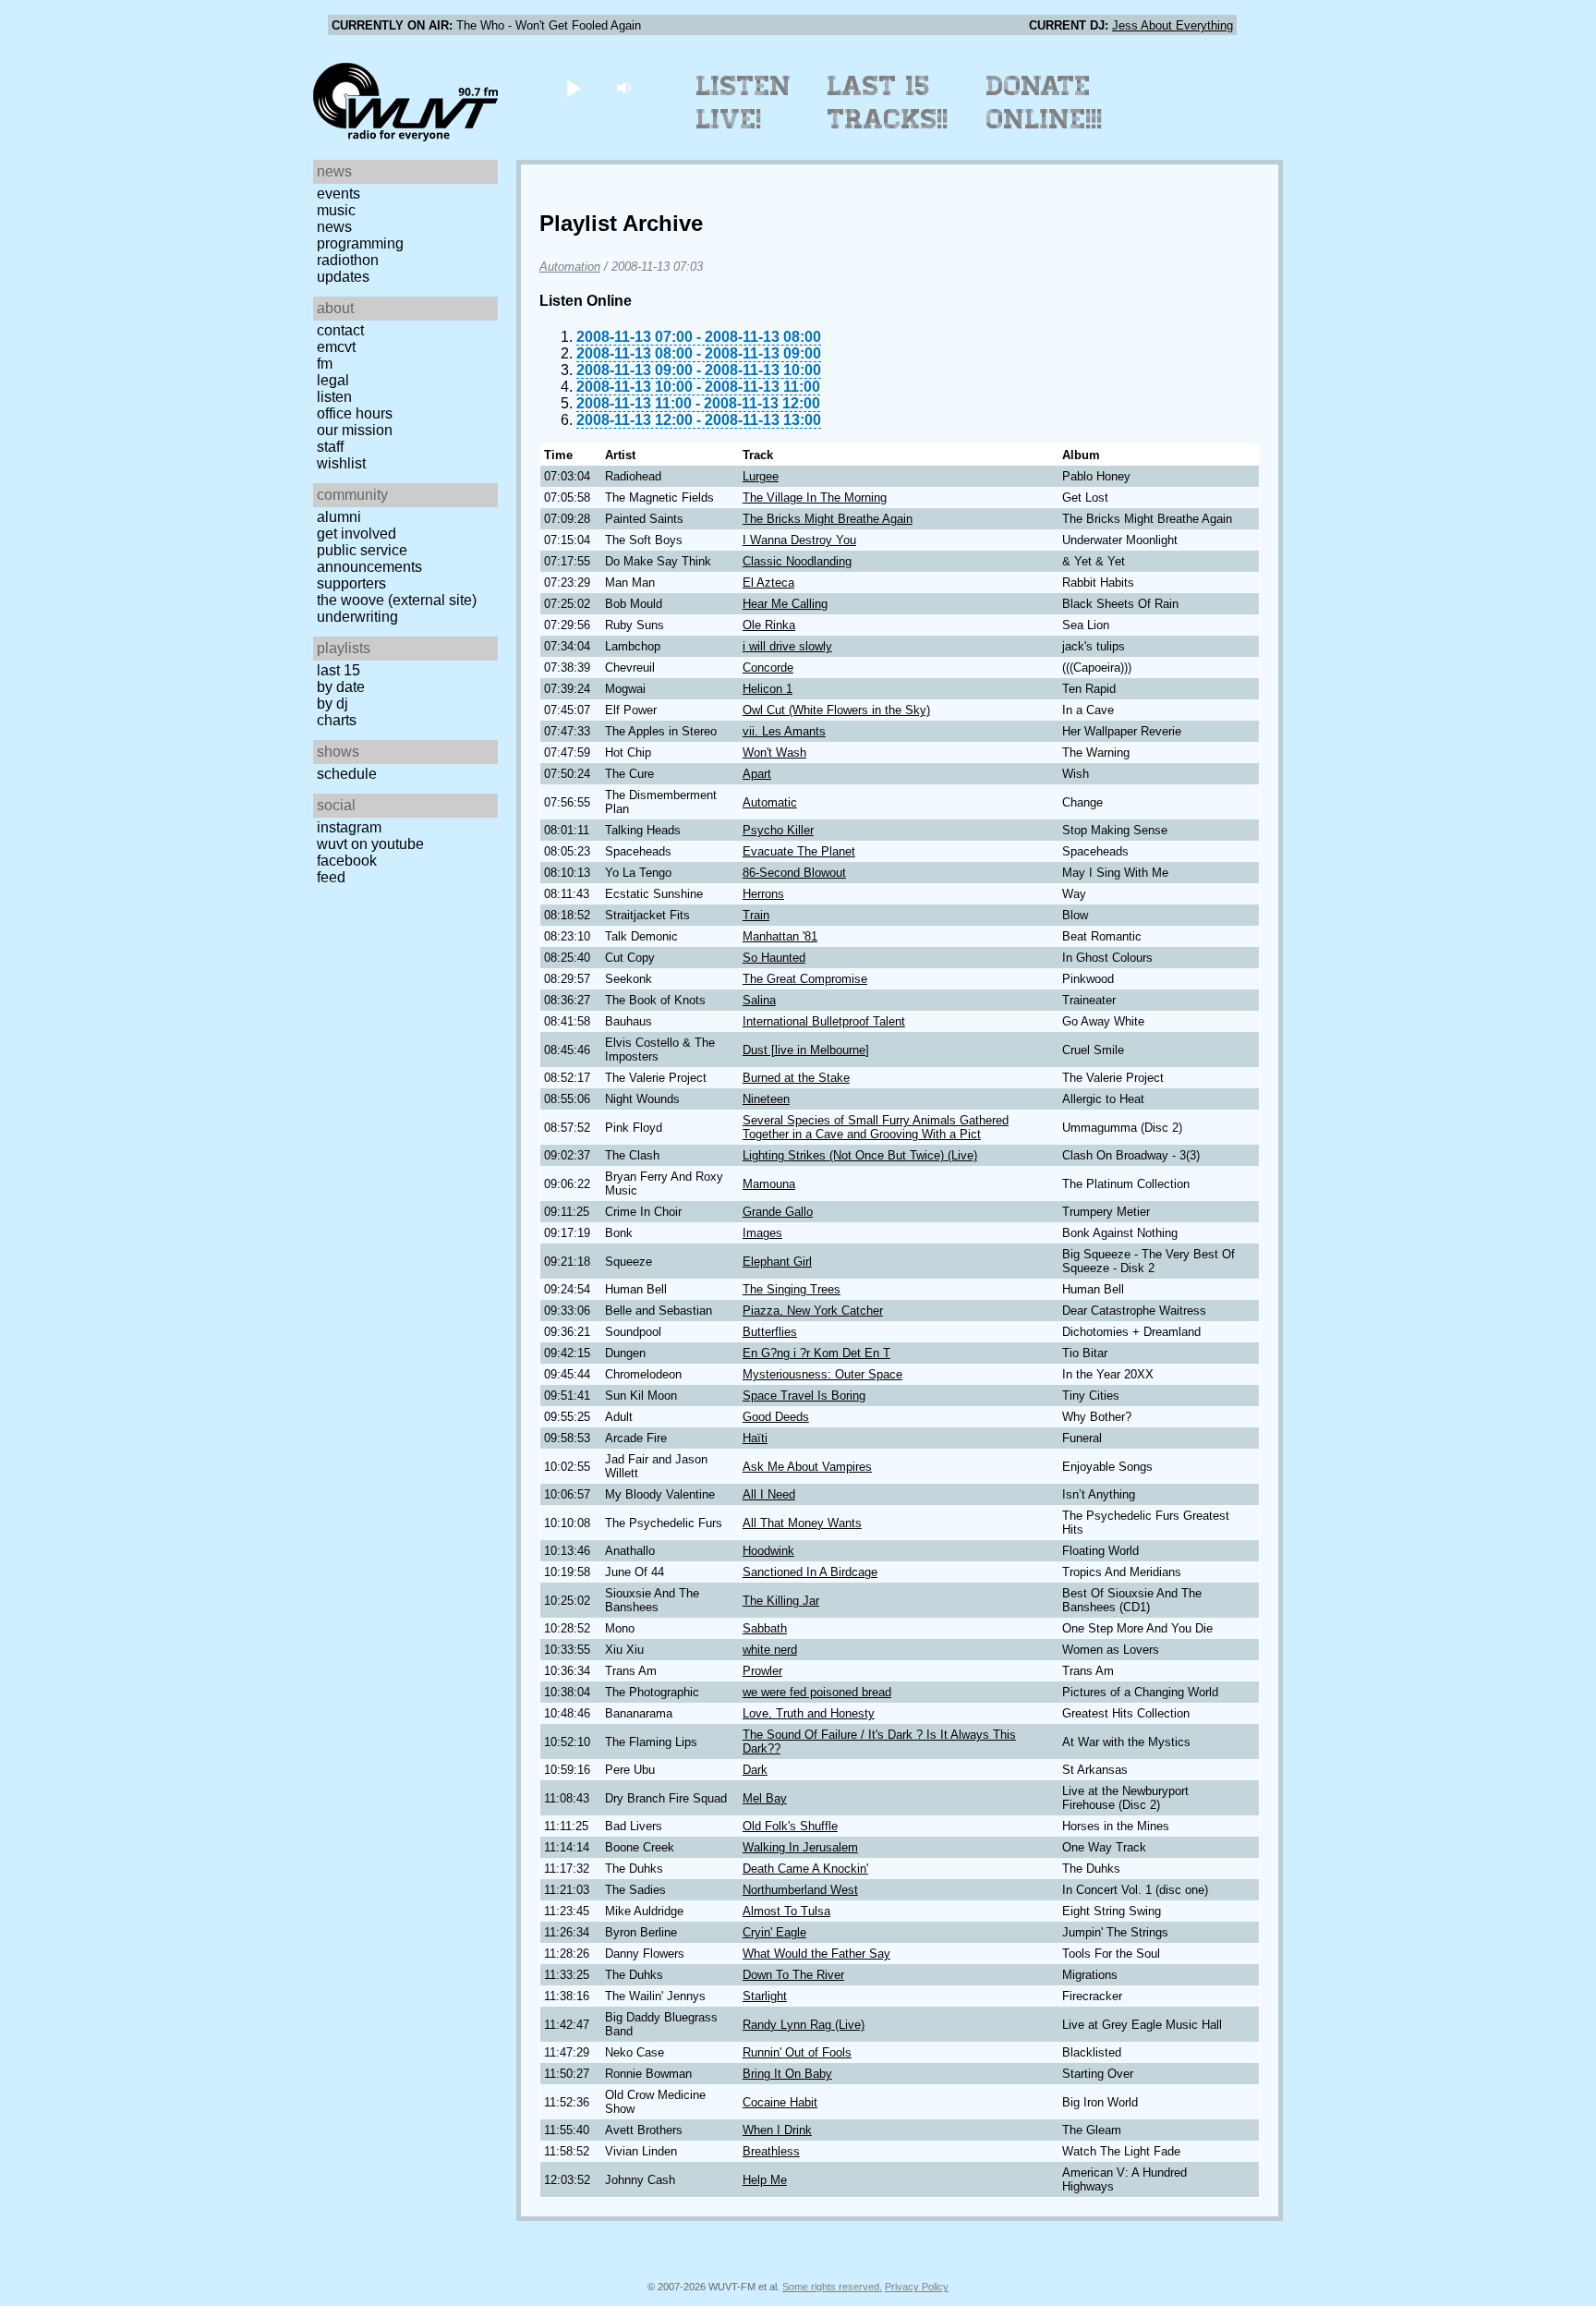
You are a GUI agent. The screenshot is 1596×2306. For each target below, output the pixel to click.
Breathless (771, 2151)
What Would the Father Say (816, 1954)
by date (341, 687)
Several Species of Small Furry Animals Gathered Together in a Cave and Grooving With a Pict (876, 1127)
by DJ (332, 704)
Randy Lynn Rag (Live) (804, 2025)
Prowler (762, 1671)
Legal (333, 380)
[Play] (573, 87)
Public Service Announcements (369, 558)
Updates (343, 277)
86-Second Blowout (794, 873)
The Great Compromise (805, 979)
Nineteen (766, 1099)
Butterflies (770, 1332)
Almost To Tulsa (786, 1911)
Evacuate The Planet (799, 851)
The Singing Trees (792, 1289)
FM (325, 364)
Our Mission (355, 430)
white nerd (770, 1650)
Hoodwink (768, 1551)
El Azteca (768, 583)
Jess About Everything (1173, 25)
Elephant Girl (777, 1262)
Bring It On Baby (787, 2074)
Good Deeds (776, 1417)
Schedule (347, 774)
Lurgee (761, 476)
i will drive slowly (787, 646)
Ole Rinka (769, 625)
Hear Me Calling (785, 604)
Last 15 (339, 670)
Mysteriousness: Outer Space (822, 1374)
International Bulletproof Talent (824, 1021)
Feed (331, 877)
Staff (330, 447)
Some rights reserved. (832, 2287)
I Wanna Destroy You (799, 540)
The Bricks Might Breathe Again (828, 519)
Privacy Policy (917, 2287)
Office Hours (355, 413)
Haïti (755, 1438)
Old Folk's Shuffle (790, 1826)
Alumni (339, 517)
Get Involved (357, 534)
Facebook (347, 861)
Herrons (763, 894)
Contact (340, 330)
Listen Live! (744, 103)
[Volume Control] (626, 87)
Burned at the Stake (796, 1078)
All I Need (769, 1494)
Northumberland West (800, 1890)
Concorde (768, 668)
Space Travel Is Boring (804, 1396)
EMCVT (336, 347)
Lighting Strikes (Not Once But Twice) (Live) (860, 1155)
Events (339, 194)
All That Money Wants (802, 1523)
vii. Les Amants (784, 731)
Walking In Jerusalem (800, 1847)
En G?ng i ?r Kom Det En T (816, 1353)
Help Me (765, 2180)
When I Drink (777, 2130)
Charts (337, 720)
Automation (570, 267)
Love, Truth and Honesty (809, 1713)
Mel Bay (765, 1798)
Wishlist (341, 463)
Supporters (351, 583)
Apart (757, 774)
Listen (334, 397)
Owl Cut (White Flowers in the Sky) (836, 710)
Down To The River (793, 1975)
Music (336, 210)
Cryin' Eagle (774, 1932)
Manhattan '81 (780, 936)
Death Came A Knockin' (805, 1869)
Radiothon (348, 260)
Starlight (765, 1996)
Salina (759, 1000)
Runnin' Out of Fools (797, 2052)
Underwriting (357, 617)
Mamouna (769, 1184)
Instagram (349, 827)
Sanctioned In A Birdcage (810, 1572)
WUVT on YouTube (370, 844)
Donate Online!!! (1045, 103)
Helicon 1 (768, 689)
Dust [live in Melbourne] (806, 1050)
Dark (755, 1770)
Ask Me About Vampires (807, 1467)
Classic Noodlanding (797, 561)
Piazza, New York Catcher (813, 1311)
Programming (360, 243)
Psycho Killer (778, 830)
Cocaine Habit (780, 2102)
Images (762, 1233)
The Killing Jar (781, 1601)
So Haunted (774, 958)
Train (756, 915)
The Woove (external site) (397, 600)
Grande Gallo (778, 1212)
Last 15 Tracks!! (888, 103)
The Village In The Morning (815, 498)
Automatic (770, 802)
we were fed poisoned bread (817, 1692)
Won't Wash (774, 752)
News (334, 227)
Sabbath (765, 1628)
